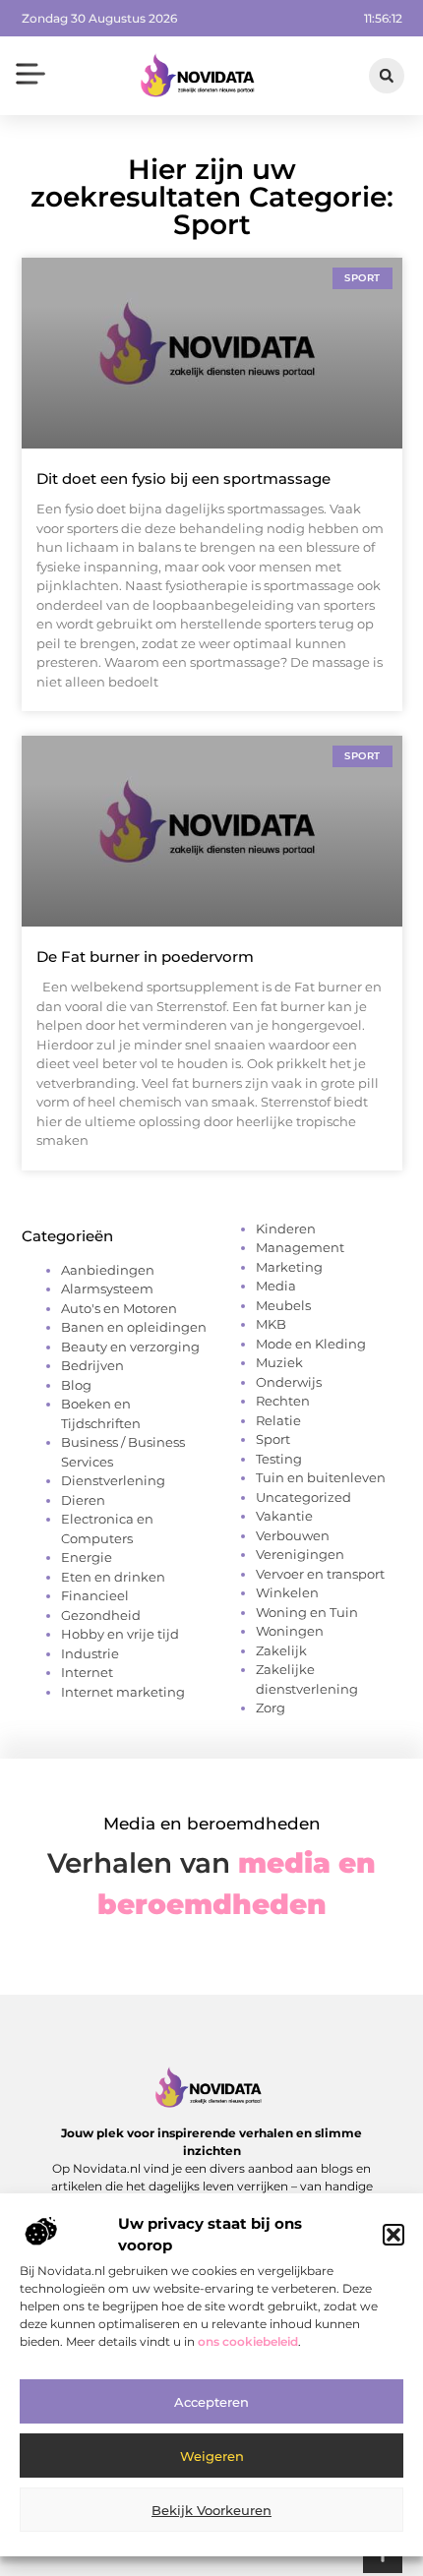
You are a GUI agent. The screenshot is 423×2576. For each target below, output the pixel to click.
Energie (87, 1557)
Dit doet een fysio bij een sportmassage (183, 479)
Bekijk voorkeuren (211, 2510)
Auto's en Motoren (119, 1308)
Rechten (283, 1401)
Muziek (279, 1362)
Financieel (95, 1595)
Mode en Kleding (311, 1344)
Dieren (83, 1500)
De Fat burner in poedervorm (145, 957)
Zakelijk (281, 1650)
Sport (273, 1439)
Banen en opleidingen (134, 1327)
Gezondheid (101, 1615)
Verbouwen (293, 1535)
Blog (76, 1385)
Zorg (271, 1707)
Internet (87, 1672)
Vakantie (284, 1516)
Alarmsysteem (107, 1288)
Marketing (289, 1267)
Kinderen (286, 1228)
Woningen (290, 1631)
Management (300, 1247)
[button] (393, 2235)
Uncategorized (303, 1497)
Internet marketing (123, 1692)
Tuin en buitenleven (321, 1477)
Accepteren (211, 2402)
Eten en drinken (113, 1577)
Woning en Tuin (307, 1612)
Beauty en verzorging (130, 1347)
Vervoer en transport (320, 1574)
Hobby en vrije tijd (120, 1634)
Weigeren (212, 2456)
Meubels (283, 1305)
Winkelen (287, 1592)
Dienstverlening (113, 1480)
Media (276, 1286)
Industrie (90, 1653)
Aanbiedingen (108, 1270)
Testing (279, 1459)
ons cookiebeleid (248, 2341)
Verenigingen (300, 1554)
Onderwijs (289, 1382)
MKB (271, 1324)
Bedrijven (92, 1365)
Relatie (278, 1420)
